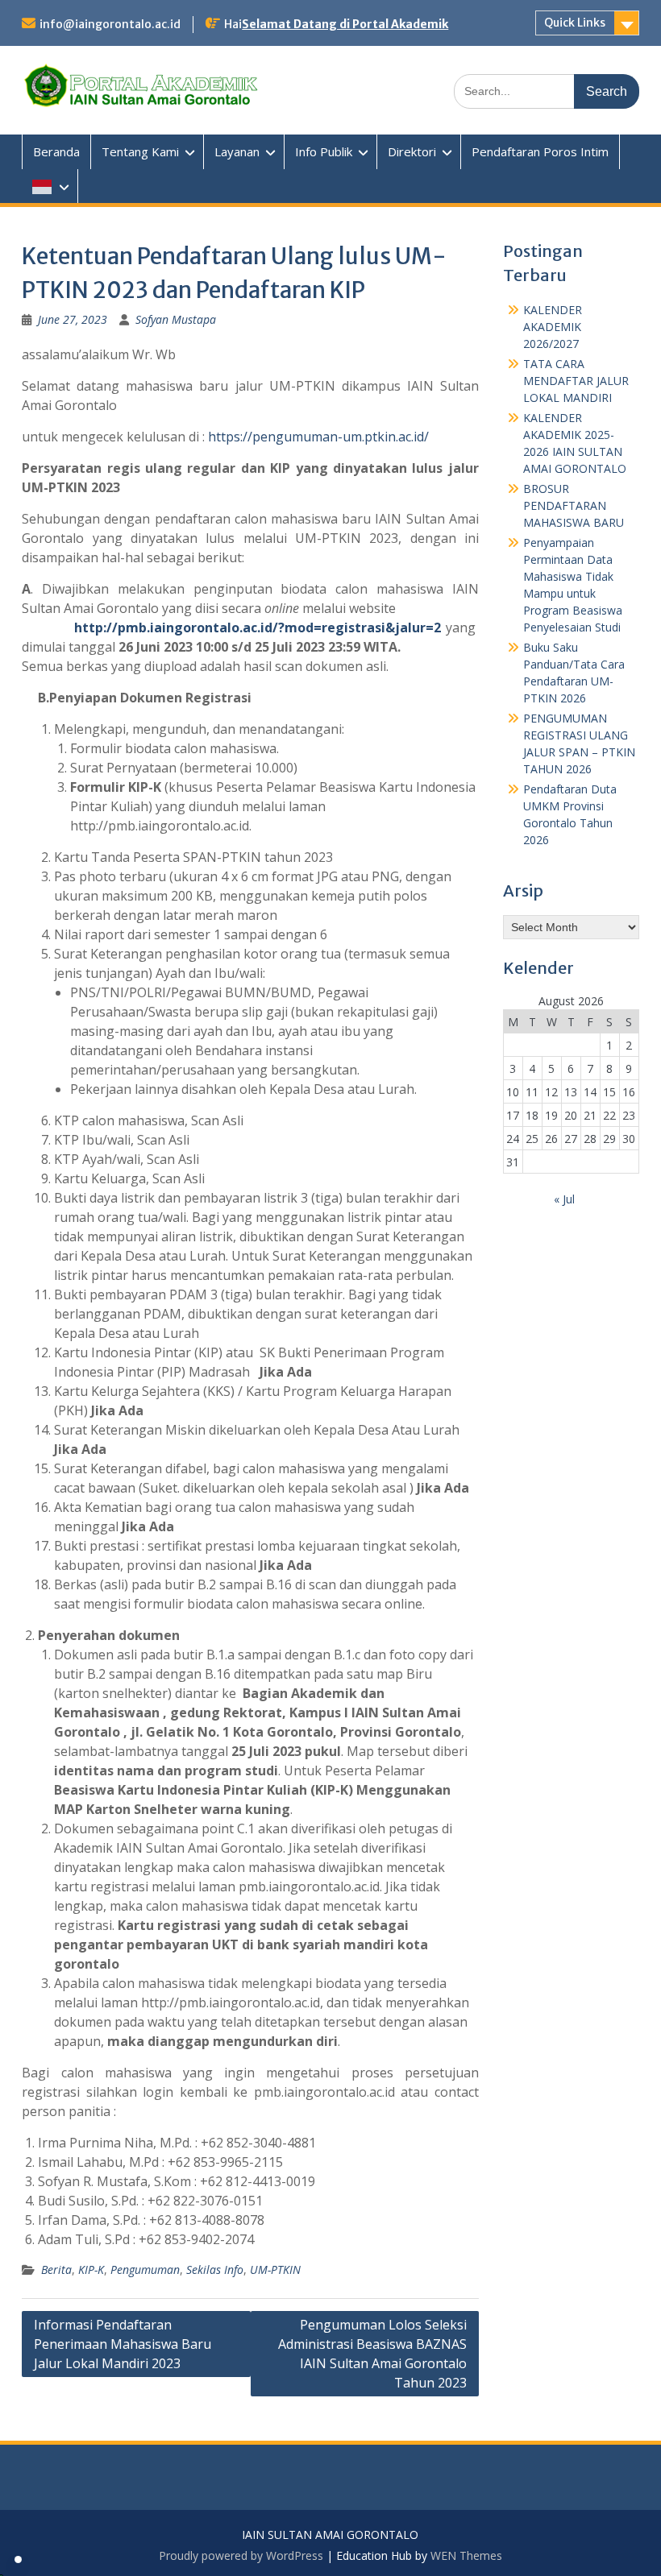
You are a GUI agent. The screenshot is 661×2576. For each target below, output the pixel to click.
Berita (56, 2270)
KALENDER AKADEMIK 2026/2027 (553, 327)
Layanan (237, 151)
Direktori (412, 151)
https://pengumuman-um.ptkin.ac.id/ (318, 437)
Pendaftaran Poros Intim (540, 151)
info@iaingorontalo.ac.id (110, 24)
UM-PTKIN (275, 2270)
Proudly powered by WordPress (241, 2555)
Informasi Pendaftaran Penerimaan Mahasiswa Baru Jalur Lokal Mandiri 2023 (123, 2344)
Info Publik (324, 151)
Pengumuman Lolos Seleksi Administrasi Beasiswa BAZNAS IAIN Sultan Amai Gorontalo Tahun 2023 (372, 2354)
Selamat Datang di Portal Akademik (345, 24)
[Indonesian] (50, 186)
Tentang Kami (140, 151)
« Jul (564, 1199)
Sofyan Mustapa (176, 319)
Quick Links (575, 23)
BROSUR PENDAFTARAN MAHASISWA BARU (574, 505)
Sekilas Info (215, 2270)
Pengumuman (145, 2270)
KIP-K (91, 2270)
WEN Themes (466, 2555)
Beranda (56, 151)
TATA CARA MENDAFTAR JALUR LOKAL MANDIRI (576, 381)
